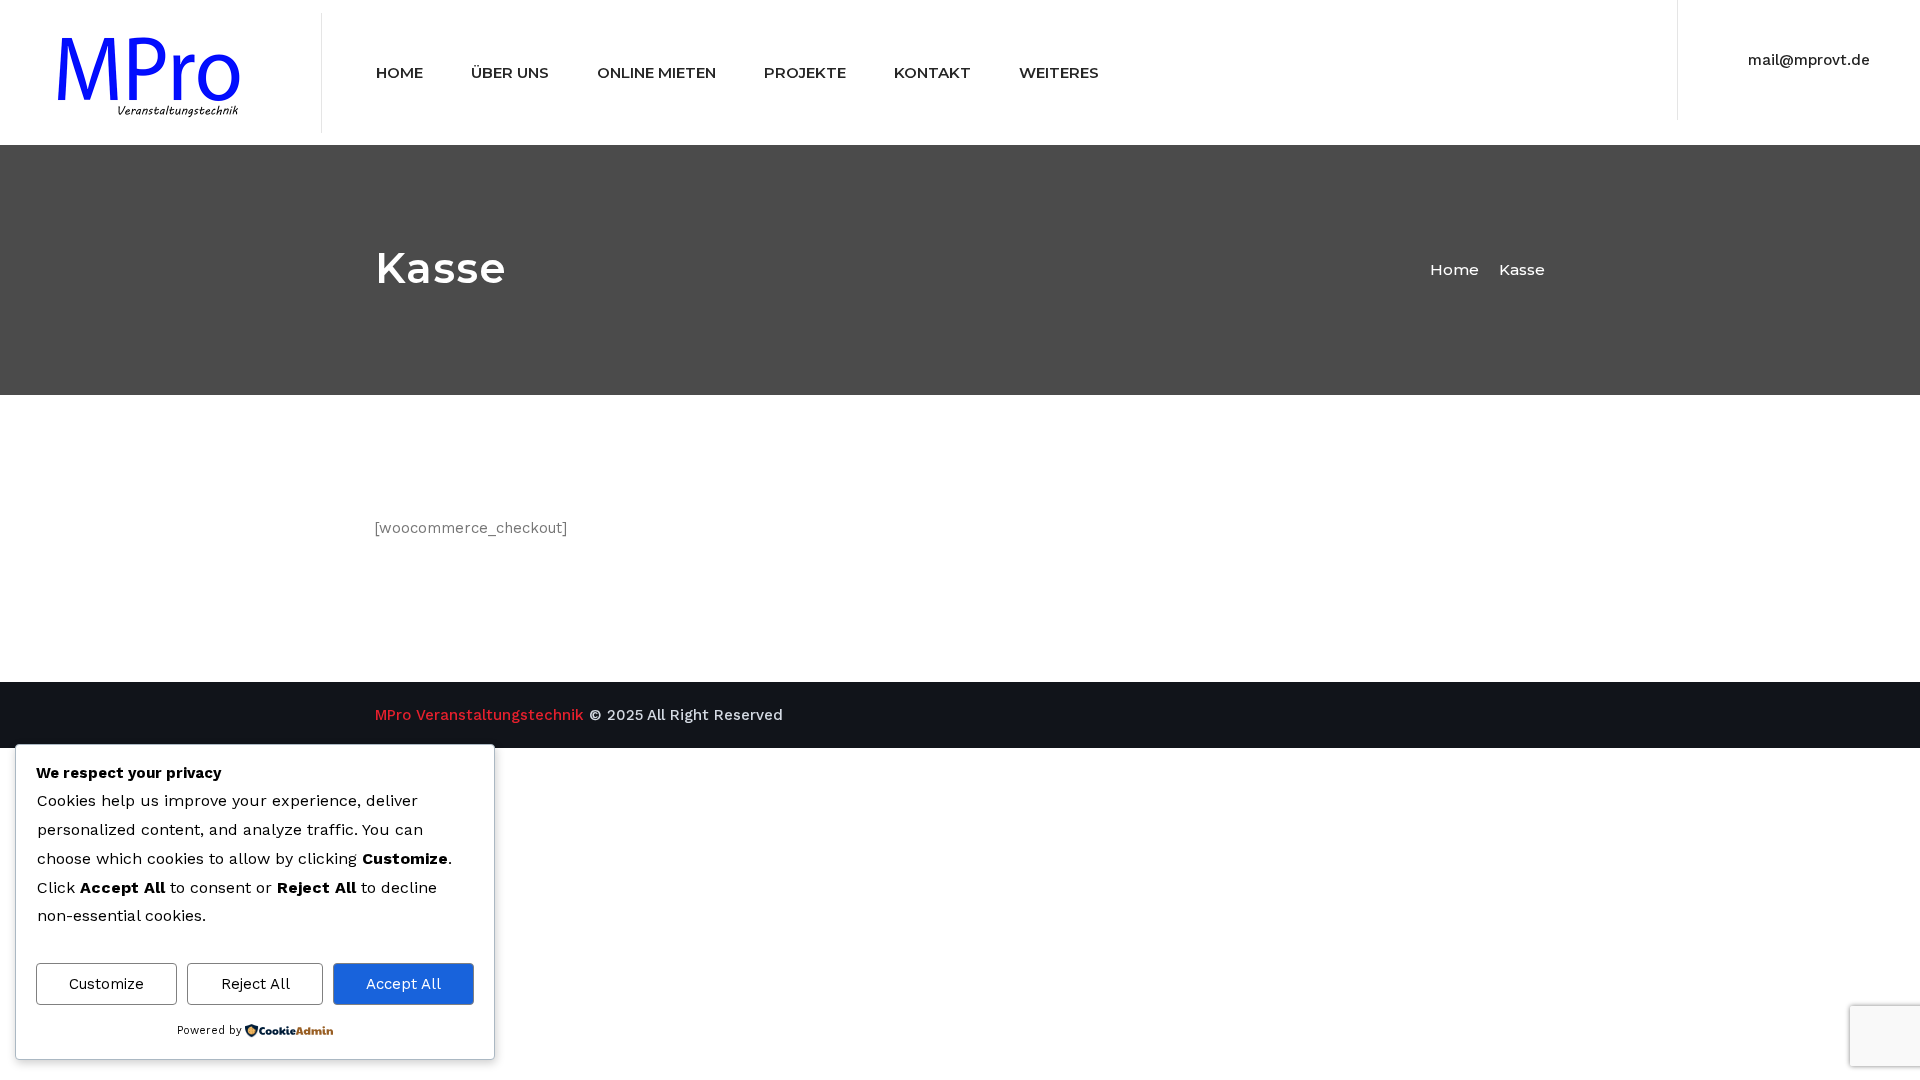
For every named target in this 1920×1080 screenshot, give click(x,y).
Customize (106, 984)
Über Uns (510, 72)
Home (399, 72)
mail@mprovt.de (1809, 60)
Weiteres (1059, 72)
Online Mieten (656, 72)
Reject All (255, 984)
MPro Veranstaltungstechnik (479, 715)
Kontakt (932, 72)
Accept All (403, 984)
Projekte (805, 72)
